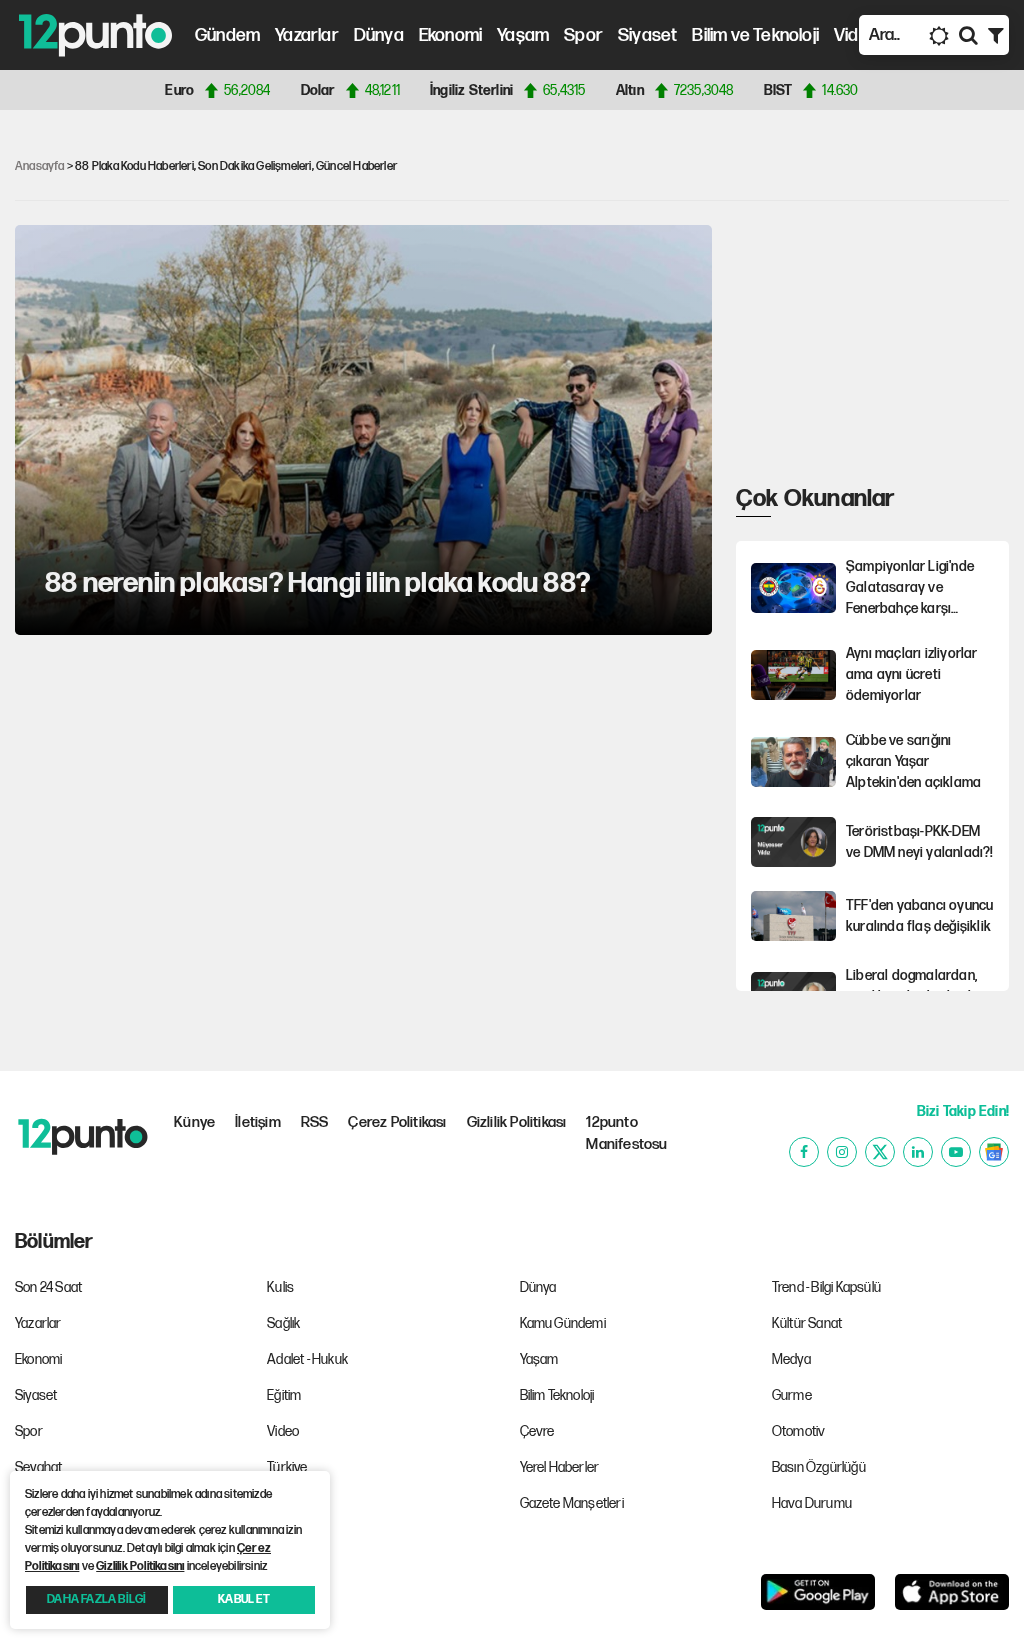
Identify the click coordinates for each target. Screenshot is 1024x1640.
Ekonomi (450, 35)
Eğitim (284, 1395)
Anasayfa (40, 166)
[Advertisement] (879, 350)
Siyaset (647, 35)
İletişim (258, 1122)
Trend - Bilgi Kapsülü (826, 1287)
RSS (315, 1122)
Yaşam (523, 35)
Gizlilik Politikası (517, 1122)
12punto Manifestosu (626, 1134)
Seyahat (38, 1467)
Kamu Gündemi (563, 1323)
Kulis (280, 1287)
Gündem (227, 35)
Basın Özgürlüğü (819, 1467)
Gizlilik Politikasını (140, 1566)
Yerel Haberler (560, 1467)
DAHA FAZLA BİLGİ (96, 1599)
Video (856, 35)
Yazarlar (307, 35)
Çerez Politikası (397, 1122)
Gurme (792, 1395)
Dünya (379, 35)
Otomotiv (799, 1431)
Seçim (285, 1503)
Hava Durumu (812, 1503)
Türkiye (287, 1467)
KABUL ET (244, 1599)
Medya (791, 1359)
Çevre (537, 1431)
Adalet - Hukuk (307, 1359)
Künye (194, 1122)
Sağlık (283, 1323)
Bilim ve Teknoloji (755, 35)
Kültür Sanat (807, 1323)
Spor (583, 35)
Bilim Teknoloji (557, 1395)
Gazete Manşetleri (572, 1503)
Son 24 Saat (48, 1287)
